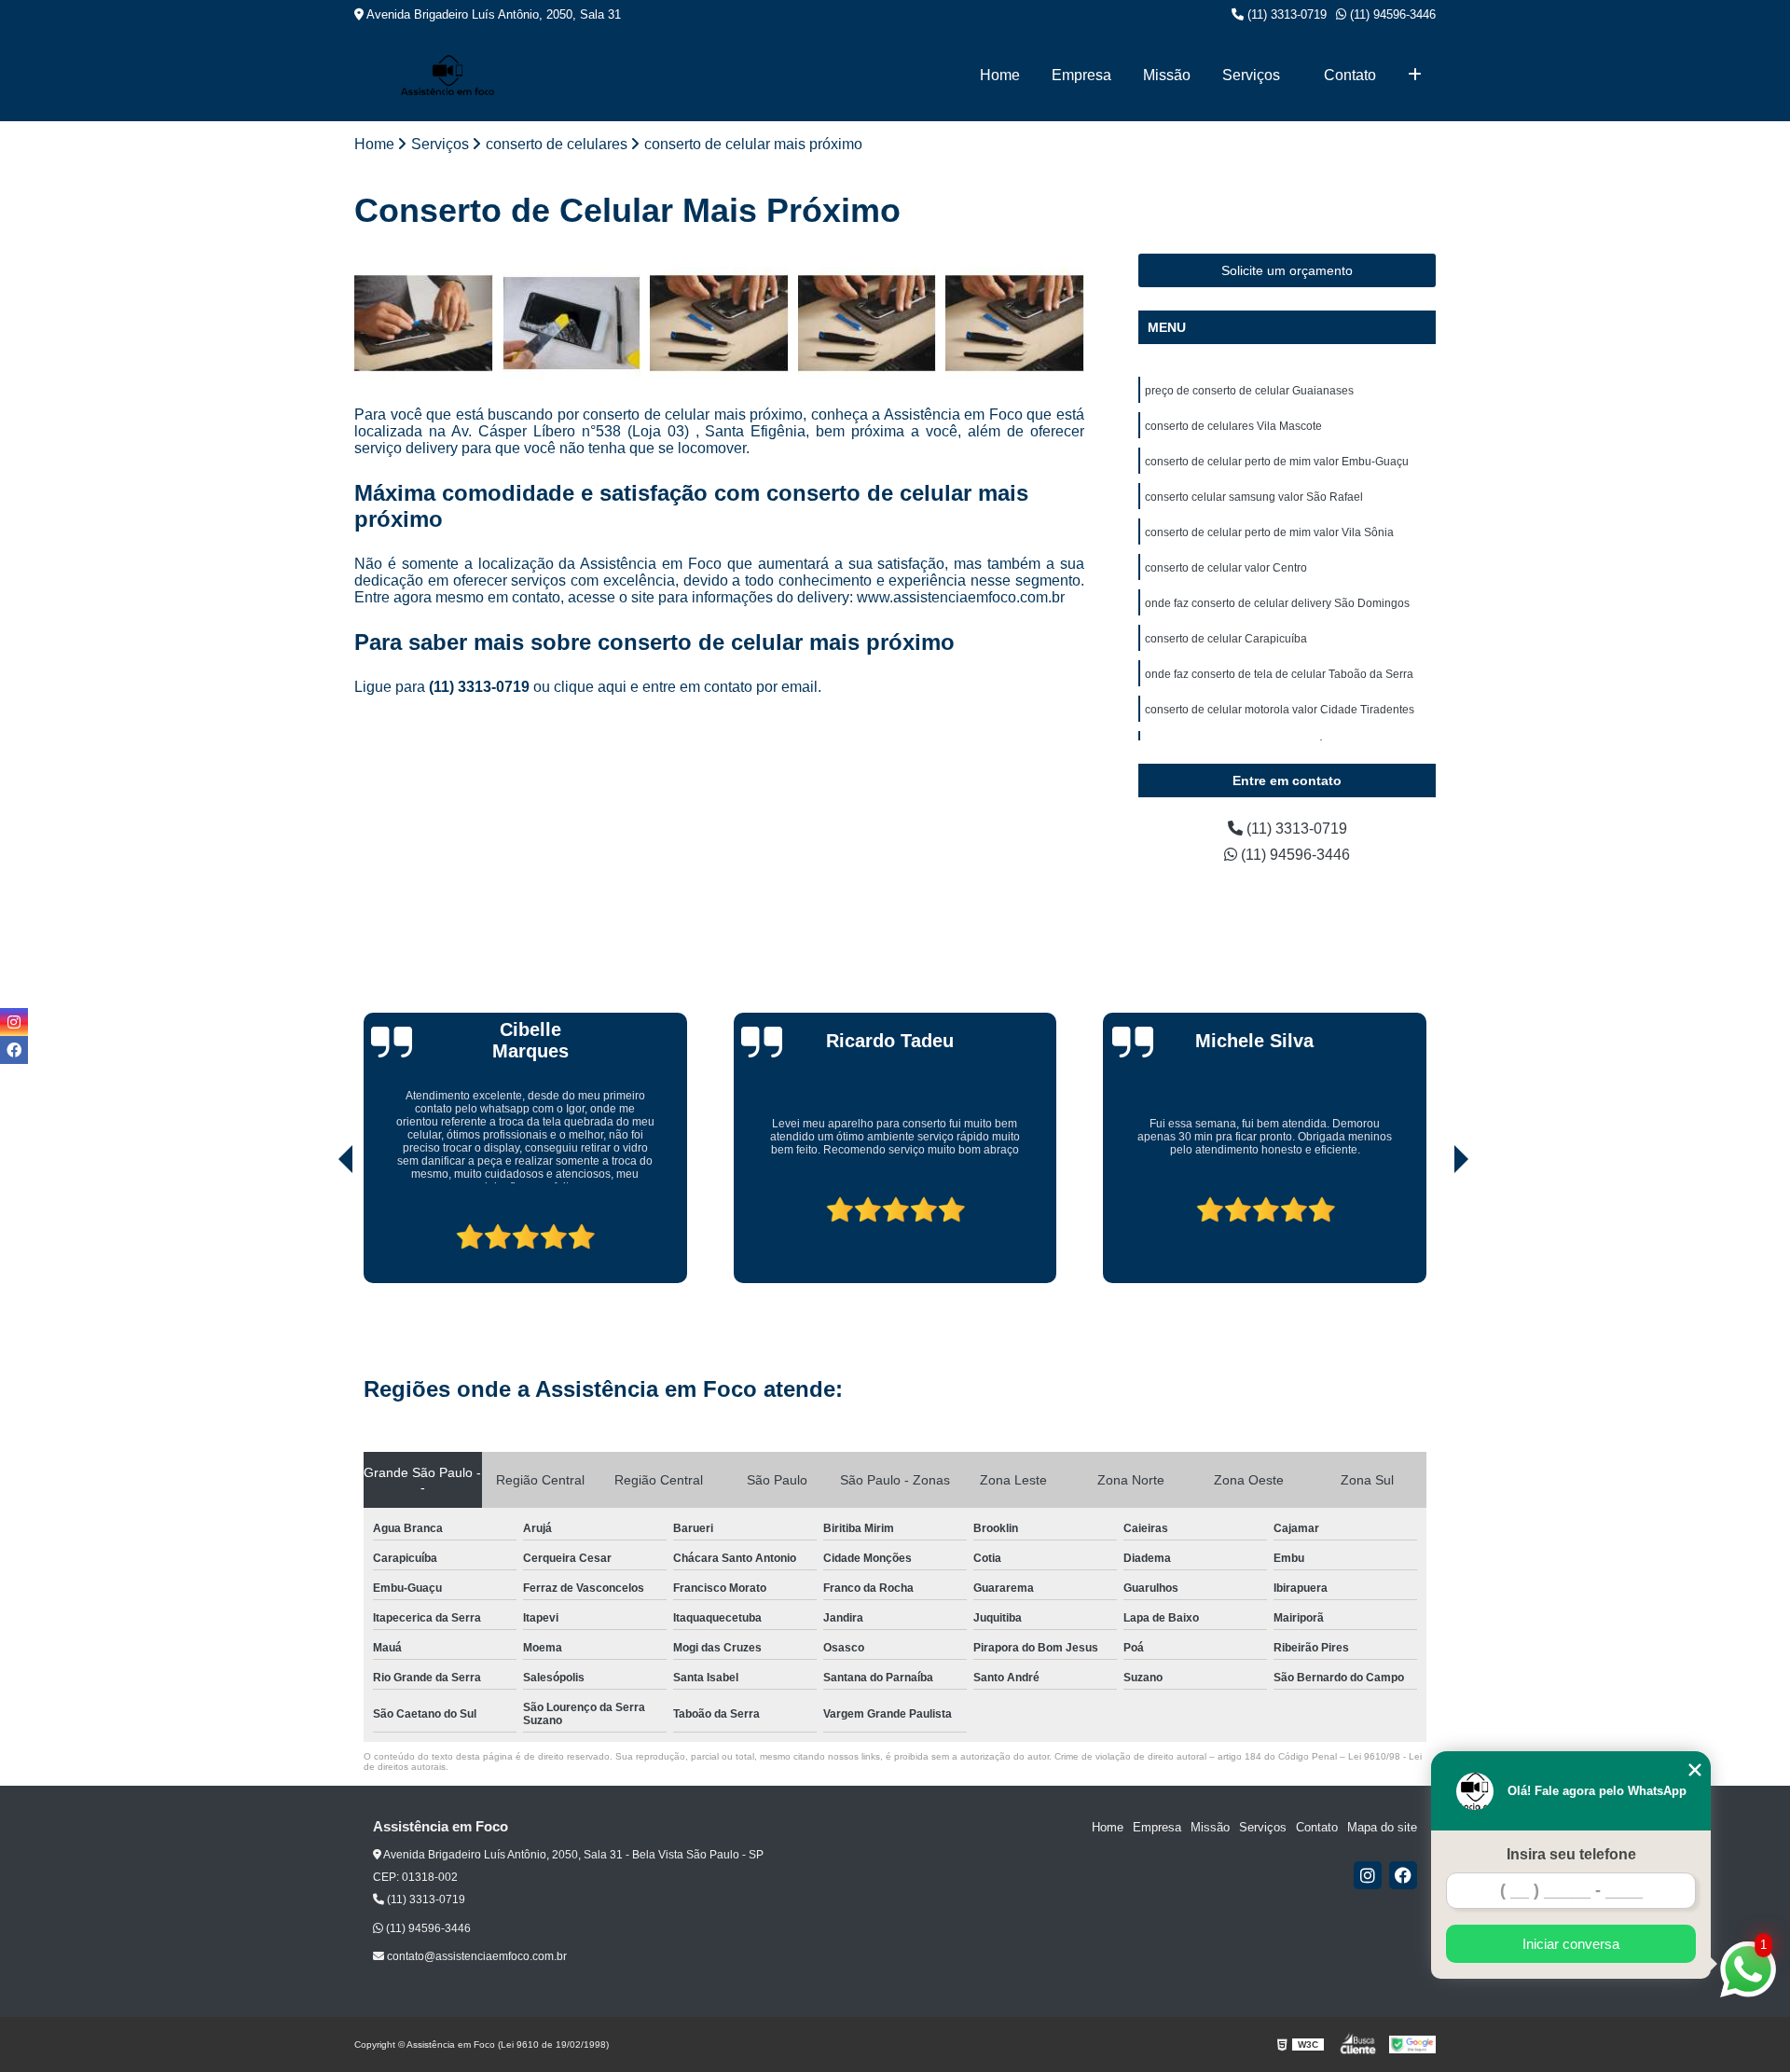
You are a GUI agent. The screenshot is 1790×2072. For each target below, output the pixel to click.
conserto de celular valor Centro (1226, 568)
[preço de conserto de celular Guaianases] (424, 323)
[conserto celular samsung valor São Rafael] (867, 323)
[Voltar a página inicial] (447, 75)
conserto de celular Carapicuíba (1226, 639)
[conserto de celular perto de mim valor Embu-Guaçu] (719, 323)
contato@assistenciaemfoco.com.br (475, 1956)
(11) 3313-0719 (1285, 14)
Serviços (1251, 75)
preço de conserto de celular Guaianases (1249, 391)
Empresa (1081, 75)
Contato (1350, 75)
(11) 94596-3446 (1391, 14)
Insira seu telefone (1571, 1854)
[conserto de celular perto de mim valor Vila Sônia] (1015, 323)
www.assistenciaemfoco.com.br (961, 597)
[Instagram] (1368, 1875)
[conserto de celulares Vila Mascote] (572, 323)
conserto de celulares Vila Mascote (1233, 426)
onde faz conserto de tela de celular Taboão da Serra (1279, 674)
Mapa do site (1382, 1827)
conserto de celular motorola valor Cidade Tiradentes (1280, 710)
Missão (1167, 75)
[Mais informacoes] (1415, 76)
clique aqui (590, 687)
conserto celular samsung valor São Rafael (1254, 497)
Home (1000, 75)
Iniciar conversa (1571, 1944)
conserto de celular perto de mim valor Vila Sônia (1269, 532)
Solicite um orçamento (1287, 270)
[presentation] (320, 1231)
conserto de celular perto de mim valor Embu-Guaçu (1277, 462)
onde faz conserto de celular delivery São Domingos (1277, 603)
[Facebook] (1403, 1875)
